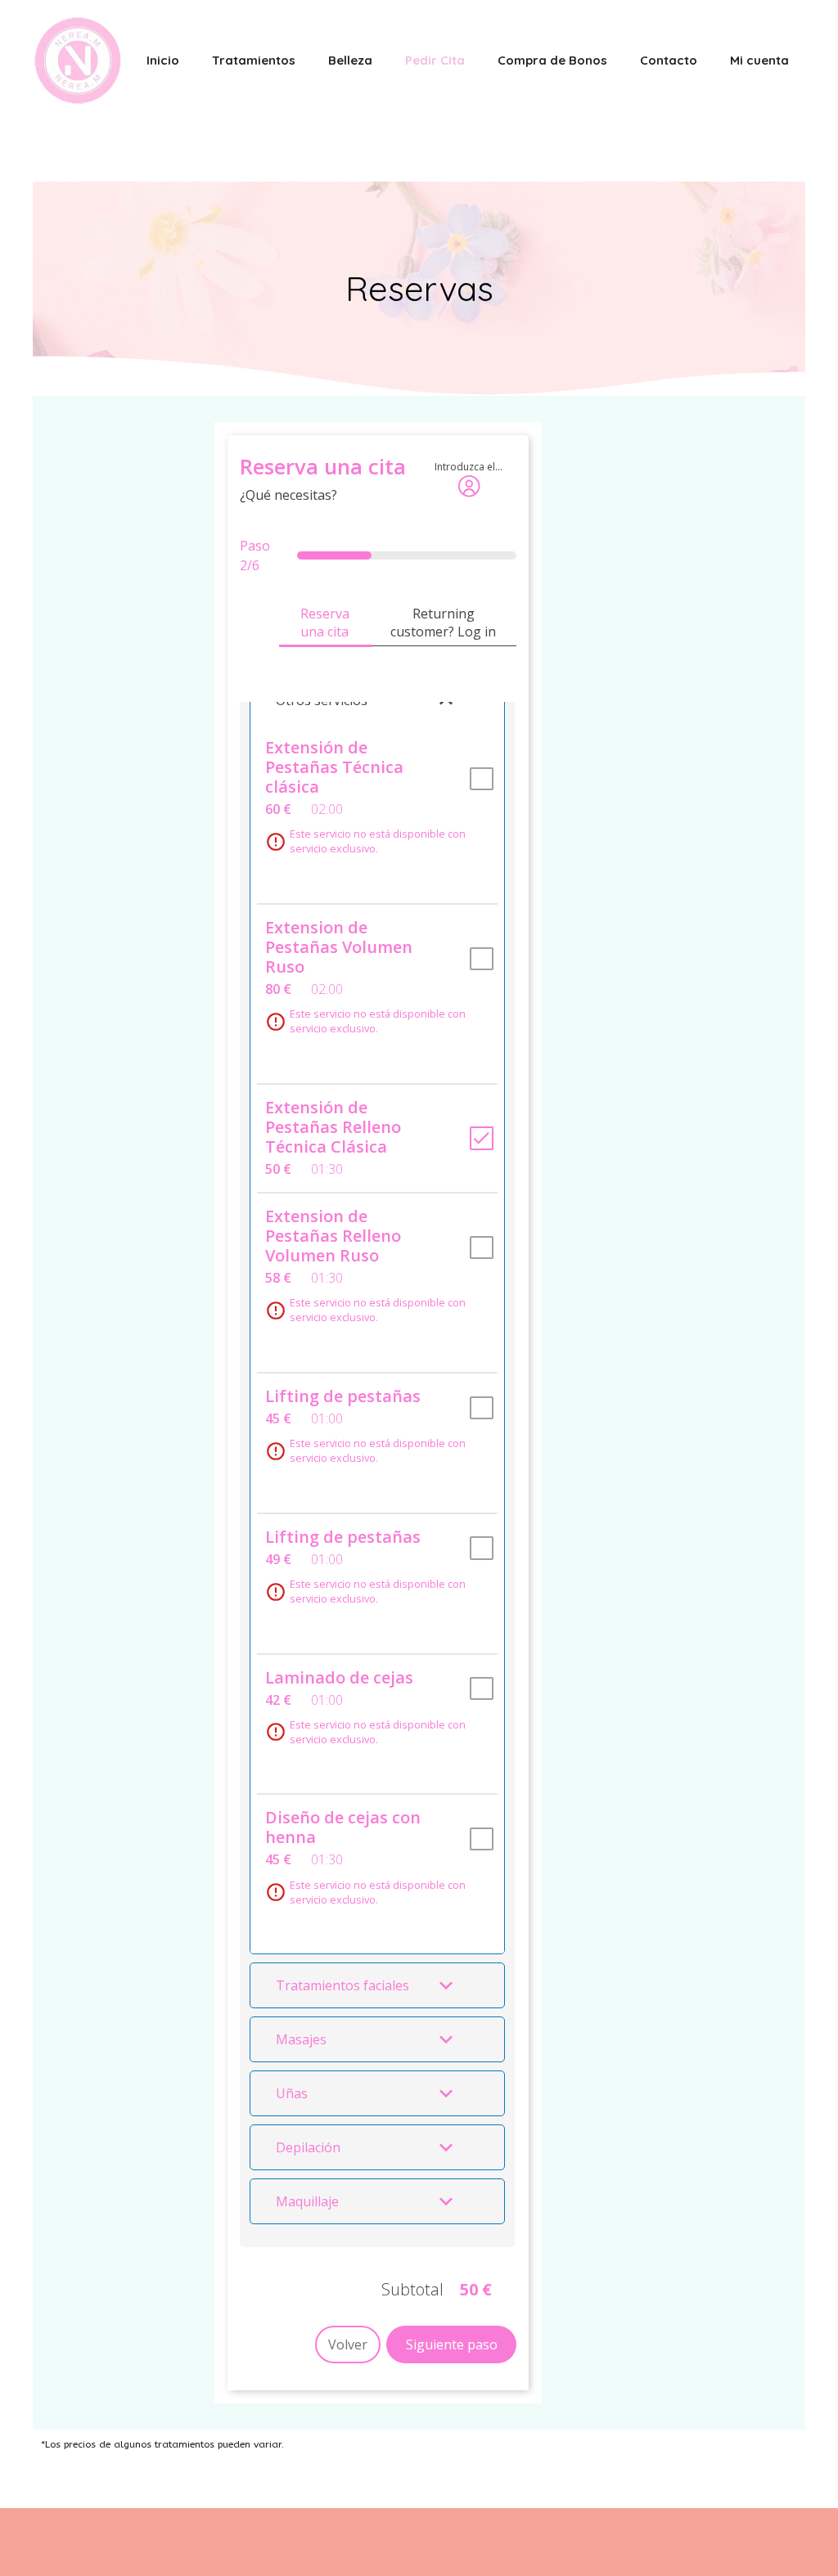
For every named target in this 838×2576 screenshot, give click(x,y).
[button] (377, 1985)
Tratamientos (254, 60)
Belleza (350, 60)
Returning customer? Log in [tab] (443, 623)
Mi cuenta (759, 60)
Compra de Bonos (552, 60)
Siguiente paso (452, 2344)
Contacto (669, 60)
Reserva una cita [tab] (325, 623)
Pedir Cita (435, 60)
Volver (348, 2344)
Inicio (163, 60)
